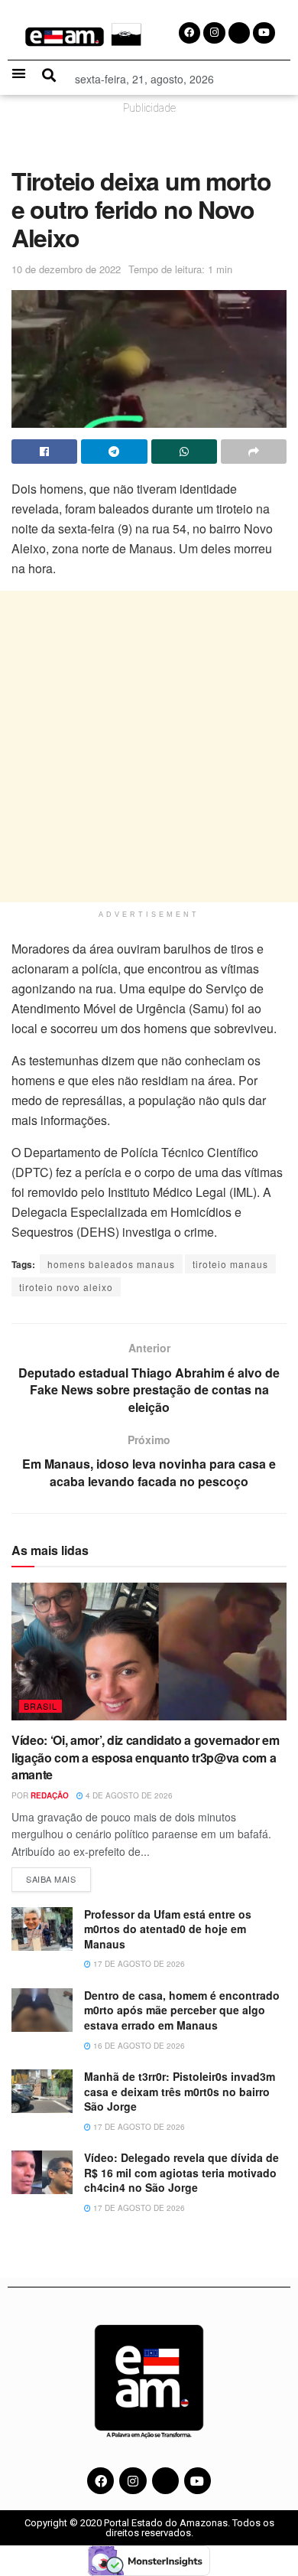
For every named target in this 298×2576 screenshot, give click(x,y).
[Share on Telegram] (114, 452)
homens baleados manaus (111, 1264)
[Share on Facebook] (44, 452)
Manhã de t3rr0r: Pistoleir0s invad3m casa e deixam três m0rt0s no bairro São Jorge (180, 2091)
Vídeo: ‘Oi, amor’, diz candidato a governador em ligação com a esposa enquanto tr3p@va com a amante (146, 1757)
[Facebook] (100, 2481)
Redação (50, 1795)
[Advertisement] (149, 747)
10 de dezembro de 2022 (66, 269)
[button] (19, 73)
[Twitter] (165, 2481)
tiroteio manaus (230, 1264)
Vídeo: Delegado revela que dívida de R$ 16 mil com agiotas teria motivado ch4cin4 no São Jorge (181, 2172)
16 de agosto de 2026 (138, 2046)
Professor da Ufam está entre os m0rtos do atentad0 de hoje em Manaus (168, 1929)
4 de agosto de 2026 (128, 1795)
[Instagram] (133, 2481)
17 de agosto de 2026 (138, 1964)
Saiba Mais (58, 1876)
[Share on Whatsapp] (184, 452)
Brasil (40, 1706)
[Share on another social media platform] (254, 452)
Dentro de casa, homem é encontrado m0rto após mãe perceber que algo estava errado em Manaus (182, 2010)
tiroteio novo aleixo (66, 1287)
